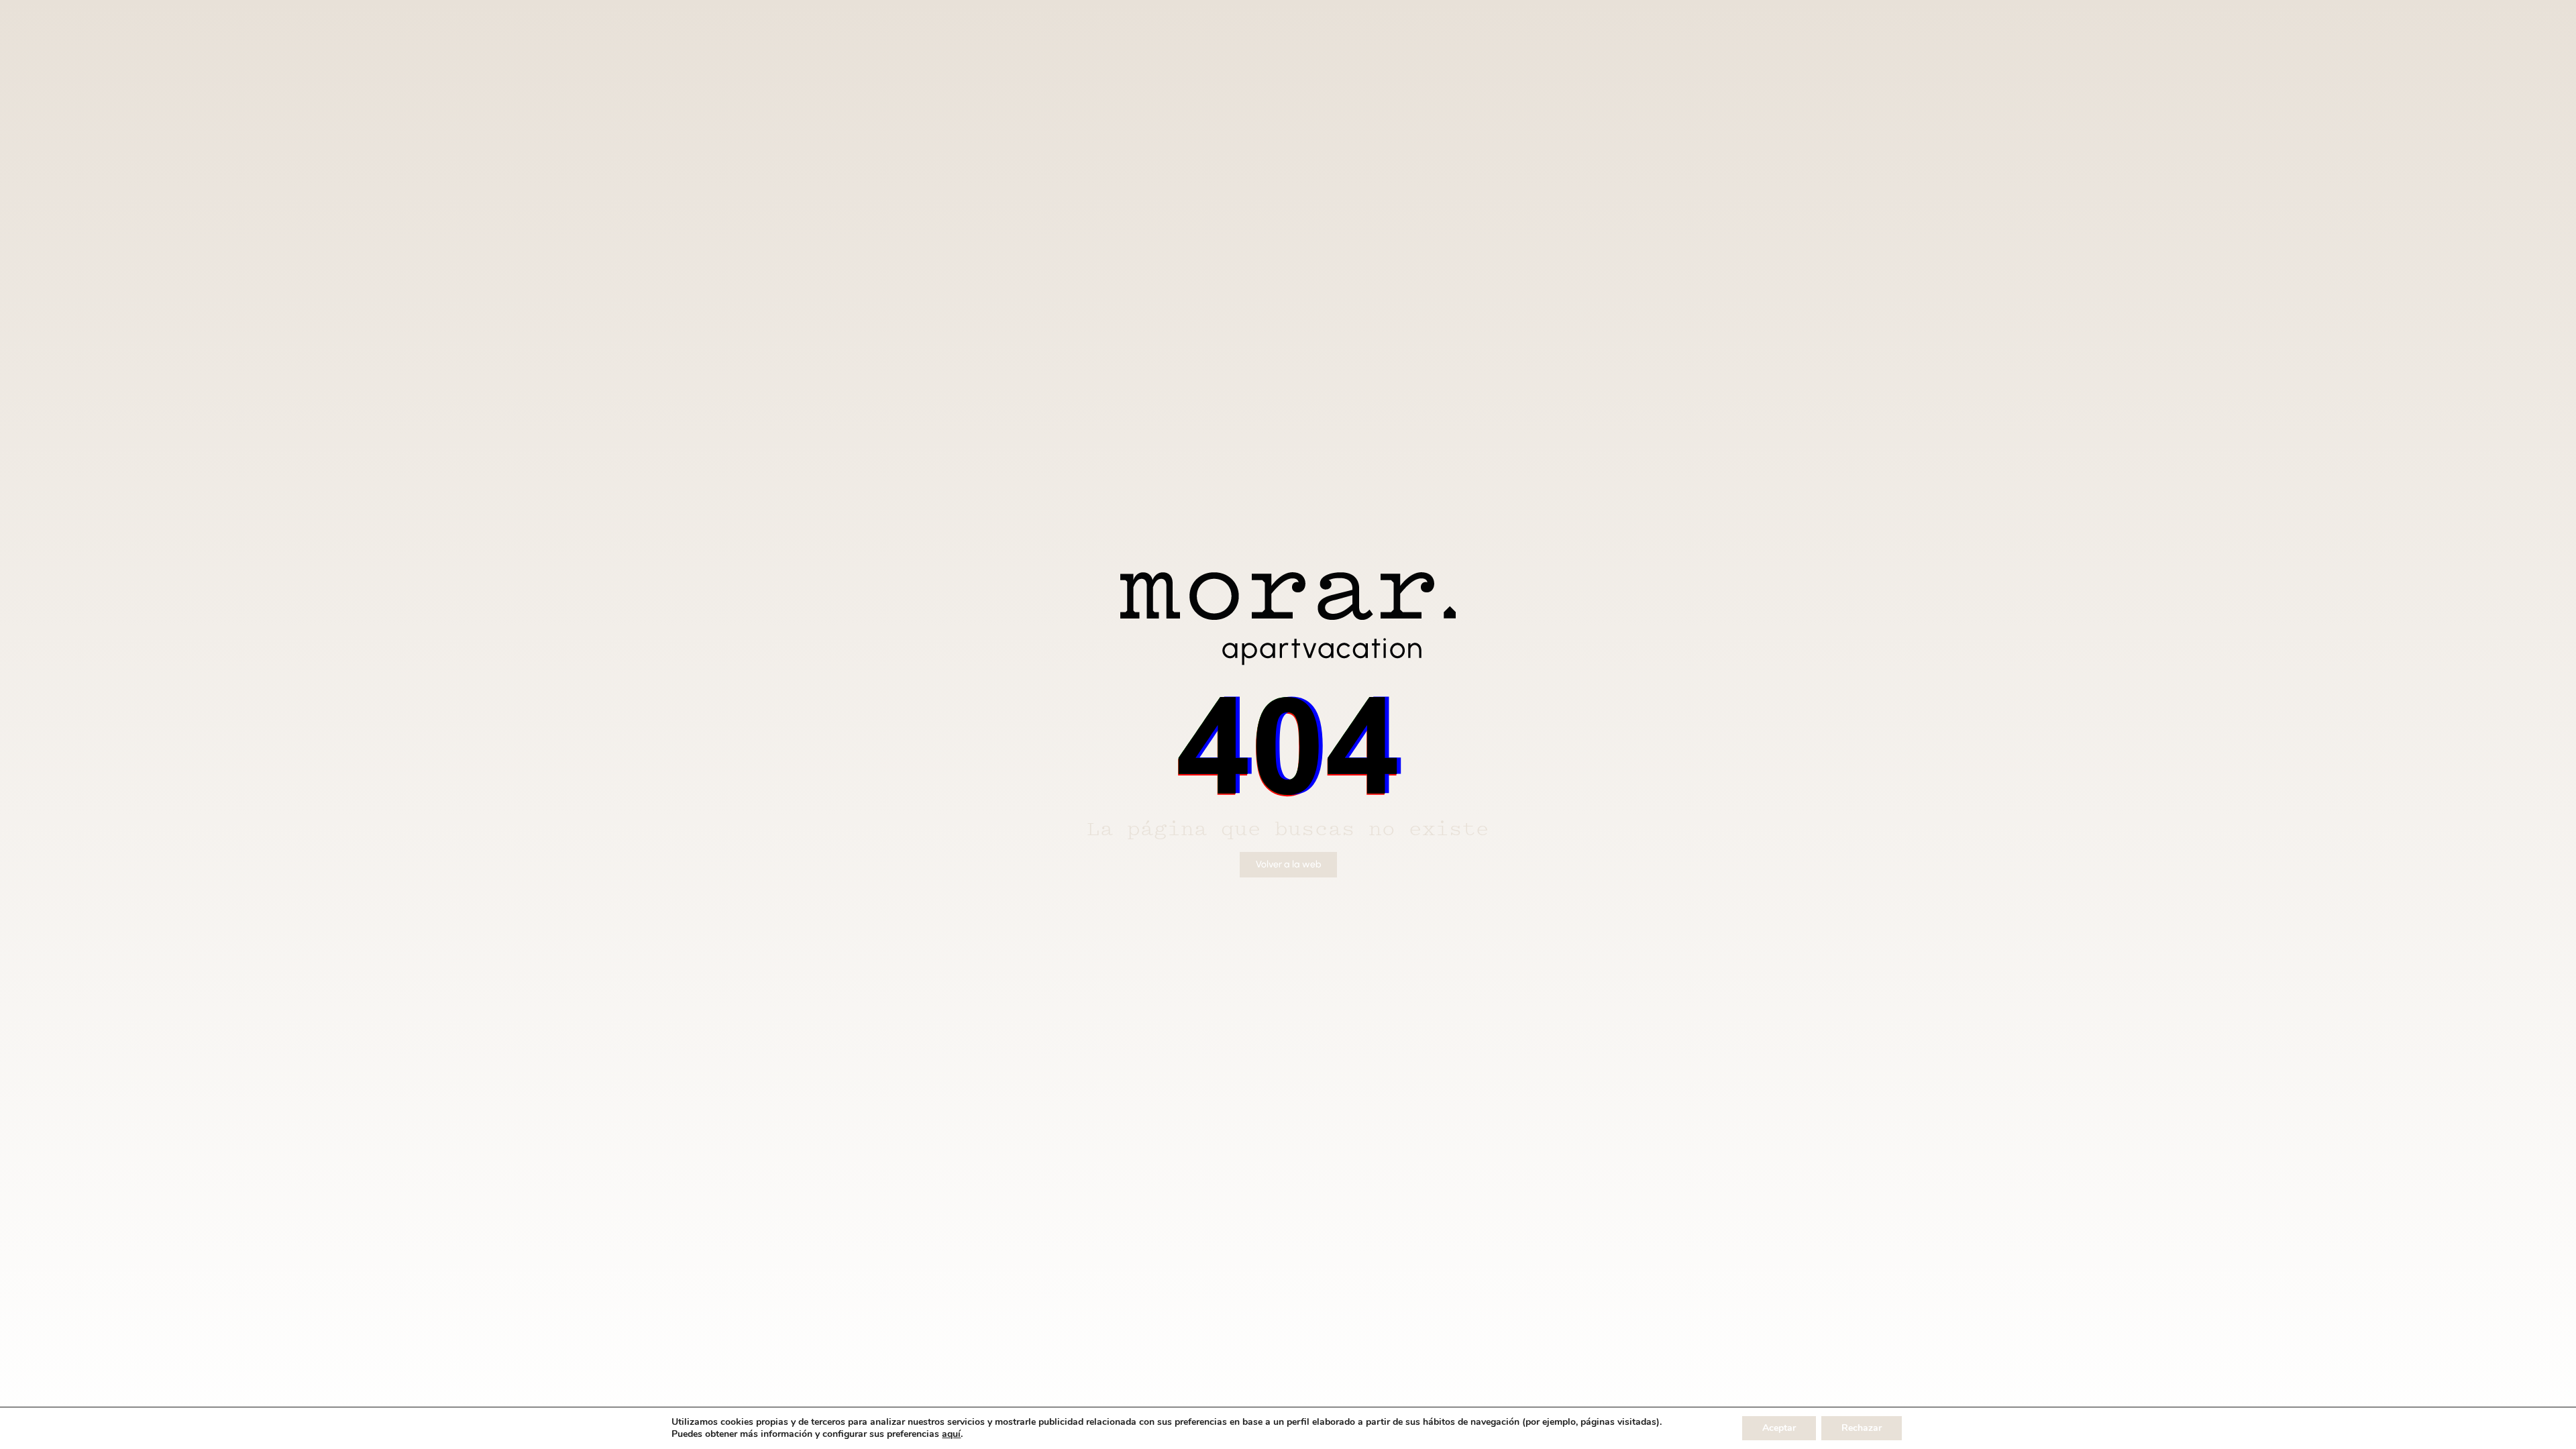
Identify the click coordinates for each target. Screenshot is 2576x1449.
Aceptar (1779, 1428)
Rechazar (1862, 1428)
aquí (951, 1434)
